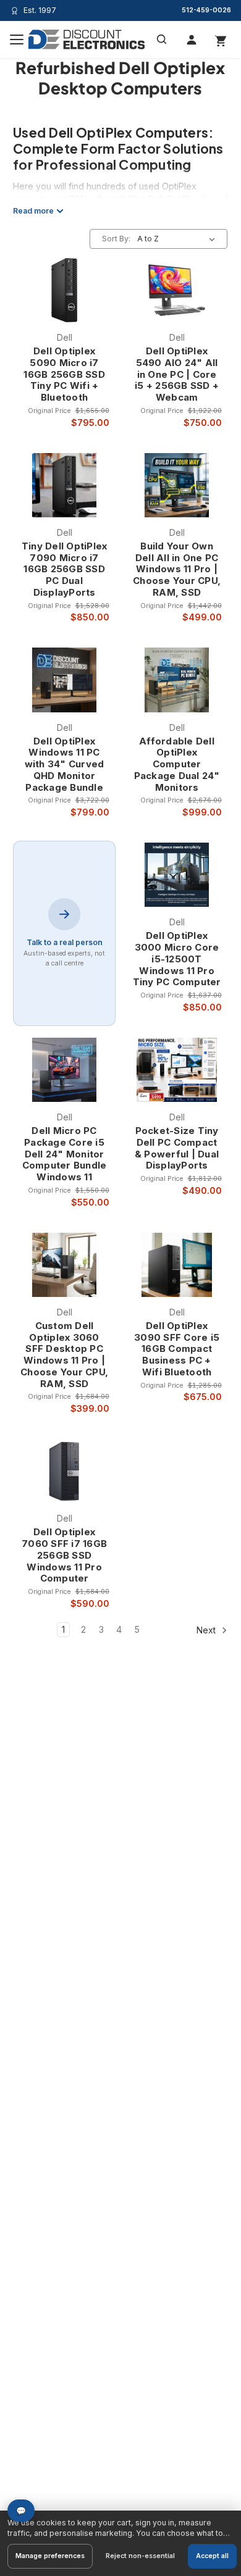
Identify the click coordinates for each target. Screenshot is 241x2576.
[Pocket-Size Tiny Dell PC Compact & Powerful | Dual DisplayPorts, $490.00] (177, 1070)
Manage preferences (50, 2556)
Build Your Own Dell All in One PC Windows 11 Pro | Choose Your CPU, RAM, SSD (177, 569)
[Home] (87, 40)
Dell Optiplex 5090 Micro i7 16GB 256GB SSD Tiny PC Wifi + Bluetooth (64, 374)
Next (207, 1630)
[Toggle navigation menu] (17, 40)
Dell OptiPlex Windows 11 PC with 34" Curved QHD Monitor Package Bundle (65, 765)
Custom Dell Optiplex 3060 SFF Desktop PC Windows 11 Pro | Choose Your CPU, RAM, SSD (64, 1355)
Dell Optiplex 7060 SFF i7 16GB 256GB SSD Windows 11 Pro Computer (64, 1555)
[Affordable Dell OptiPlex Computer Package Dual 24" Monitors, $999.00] (177, 680)
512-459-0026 (206, 10)
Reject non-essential (140, 2556)
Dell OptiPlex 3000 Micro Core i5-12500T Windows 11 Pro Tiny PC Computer (177, 959)
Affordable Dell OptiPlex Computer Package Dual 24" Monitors (177, 765)
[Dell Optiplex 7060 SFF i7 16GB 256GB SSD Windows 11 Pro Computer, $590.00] (65, 1471)
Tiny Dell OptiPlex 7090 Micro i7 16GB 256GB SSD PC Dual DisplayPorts (65, 569)
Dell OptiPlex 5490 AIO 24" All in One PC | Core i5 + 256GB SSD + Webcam (177, 374)
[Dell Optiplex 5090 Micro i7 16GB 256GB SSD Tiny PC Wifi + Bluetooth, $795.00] (65, 290)
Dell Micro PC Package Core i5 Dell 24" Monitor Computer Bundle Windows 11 (65, 1154)
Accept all (212, 2556)
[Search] (162, 40)
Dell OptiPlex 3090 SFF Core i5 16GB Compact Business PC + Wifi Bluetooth (177, 1349)
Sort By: (116, 239)
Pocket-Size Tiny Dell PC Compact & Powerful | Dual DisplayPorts (177, 1148)
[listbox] (179, 239)
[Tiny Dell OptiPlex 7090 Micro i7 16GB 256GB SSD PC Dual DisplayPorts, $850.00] (65, 485)
